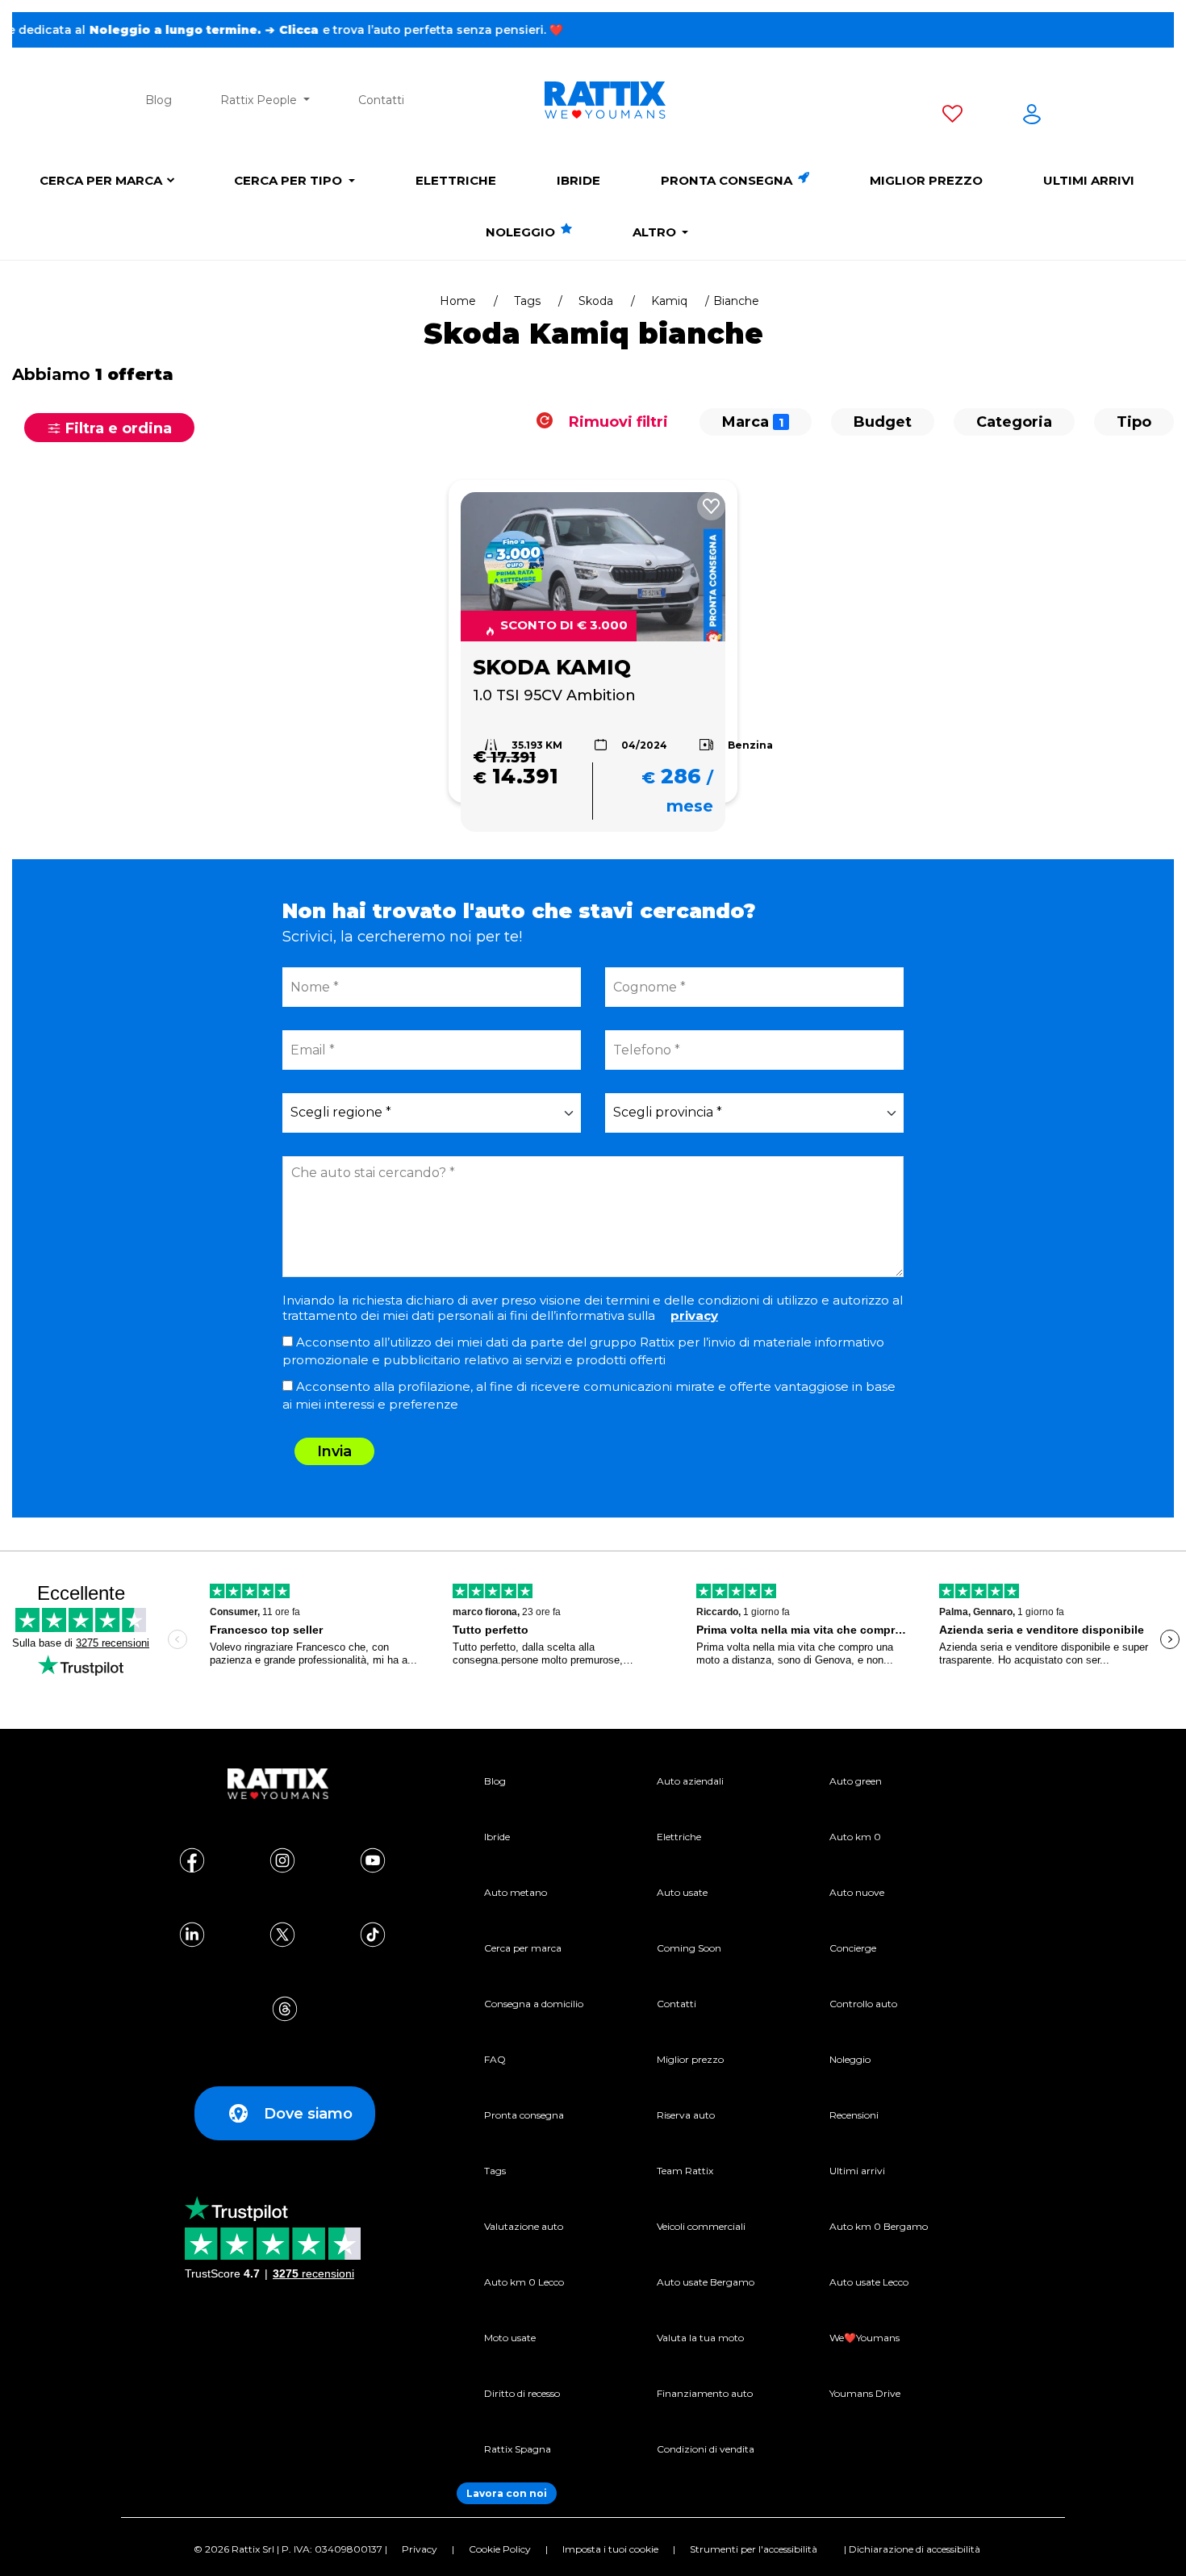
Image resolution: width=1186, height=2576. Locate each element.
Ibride (578, 180)
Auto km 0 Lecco (524, 2282)
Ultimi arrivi (1089, 180)
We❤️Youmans (864, 2338)
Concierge (853, 1948)
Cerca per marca (101, 180)
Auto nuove (857, 1892)
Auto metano (516, 1892)
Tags (527, 301)
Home (458, 301)
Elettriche (456, 180)
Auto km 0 (855, 1837)
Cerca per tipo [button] (290, 180)
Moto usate (510, 2338)
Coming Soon (689, 1948)
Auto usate (682, 1892)
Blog (159, 100)
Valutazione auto (524, 2226)
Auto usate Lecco (869, 2282)
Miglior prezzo (926, 180)
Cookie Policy (500, 2549)
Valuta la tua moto (700, 2338)
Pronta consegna (728, 180)
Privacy (420, 2549)
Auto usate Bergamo (706, 2282)
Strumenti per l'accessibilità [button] (754, 2549)
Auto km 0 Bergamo (879, 2226)
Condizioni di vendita (706, 2449)
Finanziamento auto (705, 2393)
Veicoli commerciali (701, 2226)
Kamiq (669, 301)
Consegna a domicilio (534, 2004)
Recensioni (854, 2115)
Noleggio (522, 232)
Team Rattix (685, 2171)
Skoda (596, 301)
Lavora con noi (507, 2493)
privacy (694, 1315)
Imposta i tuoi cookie (610, 2549)
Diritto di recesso (522, 2393)
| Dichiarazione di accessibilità (912, 2549)
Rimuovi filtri (616, 422)
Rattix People (260, 100)
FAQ (495, 2059)
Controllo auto (863, 2004)
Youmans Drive (865, 2393)
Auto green (856, 1781)
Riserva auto (686, 2115)
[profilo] (1032, 117)
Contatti (381, 100)
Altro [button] (656, 232)
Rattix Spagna (518, 2449)
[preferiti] (952, 117)
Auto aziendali (690, 1781)
